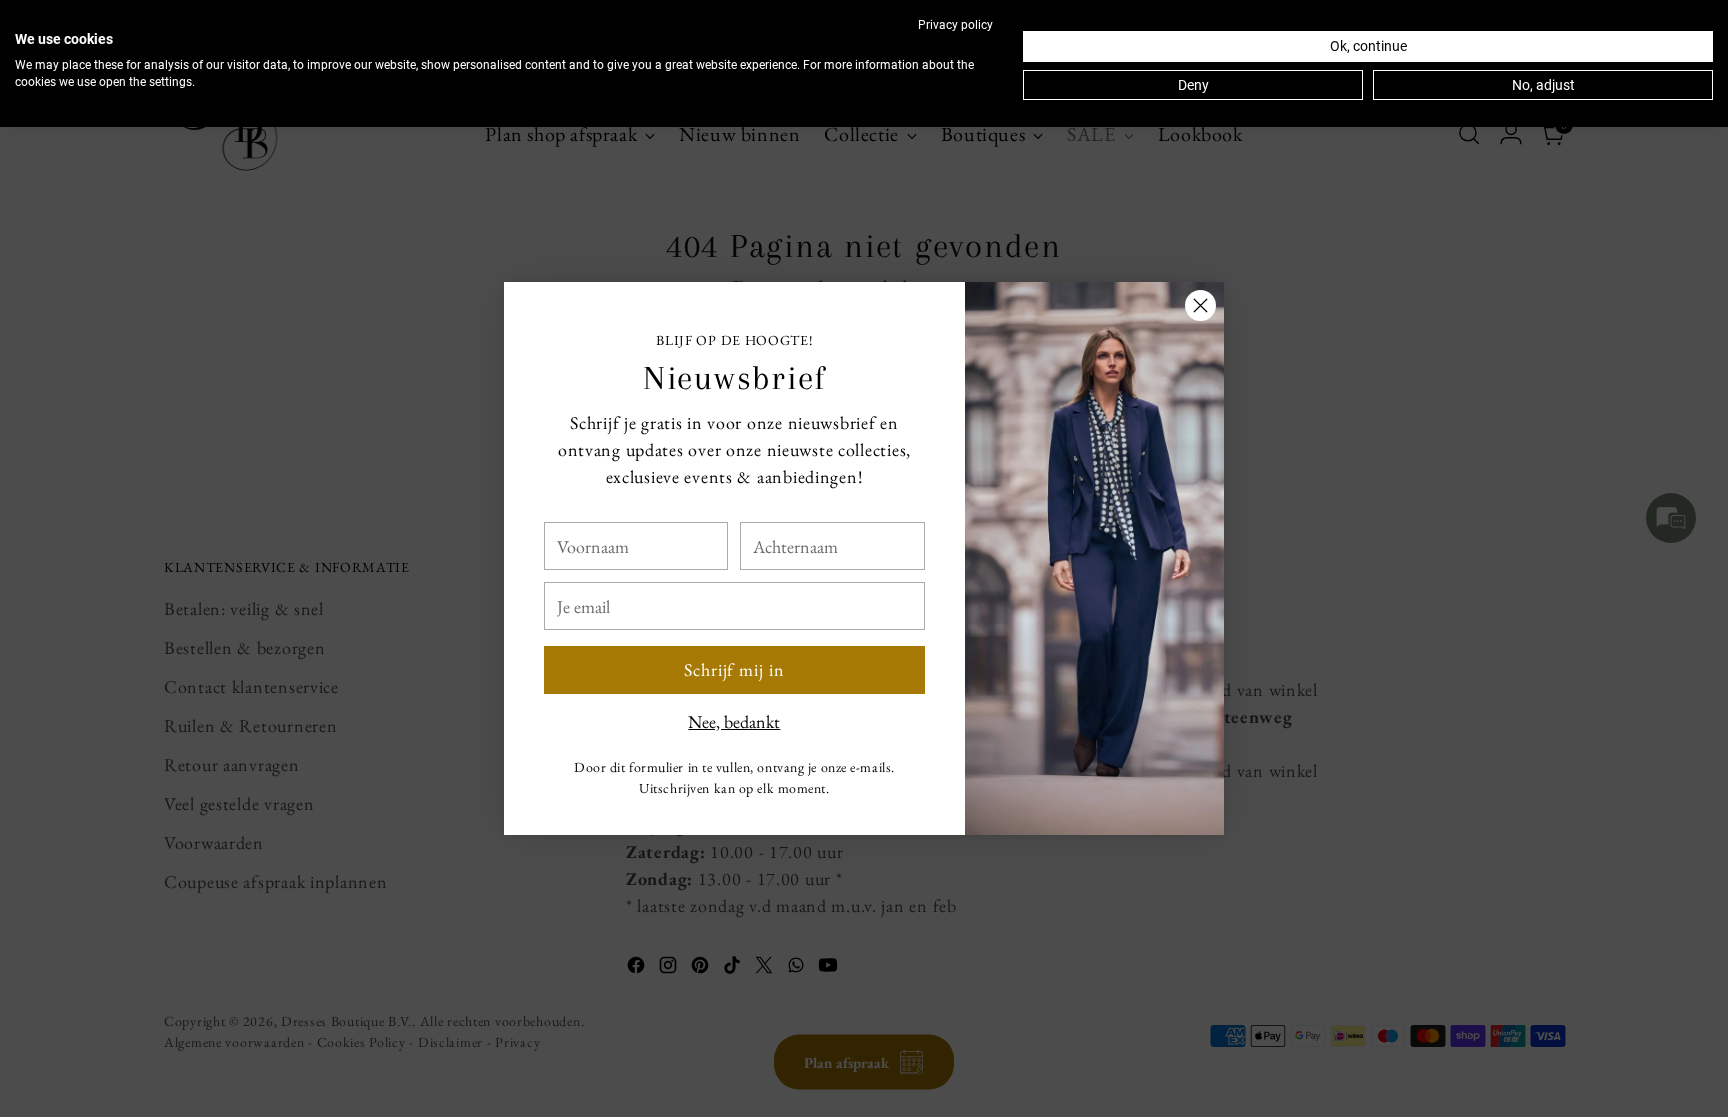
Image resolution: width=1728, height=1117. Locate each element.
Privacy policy (955, 25)
